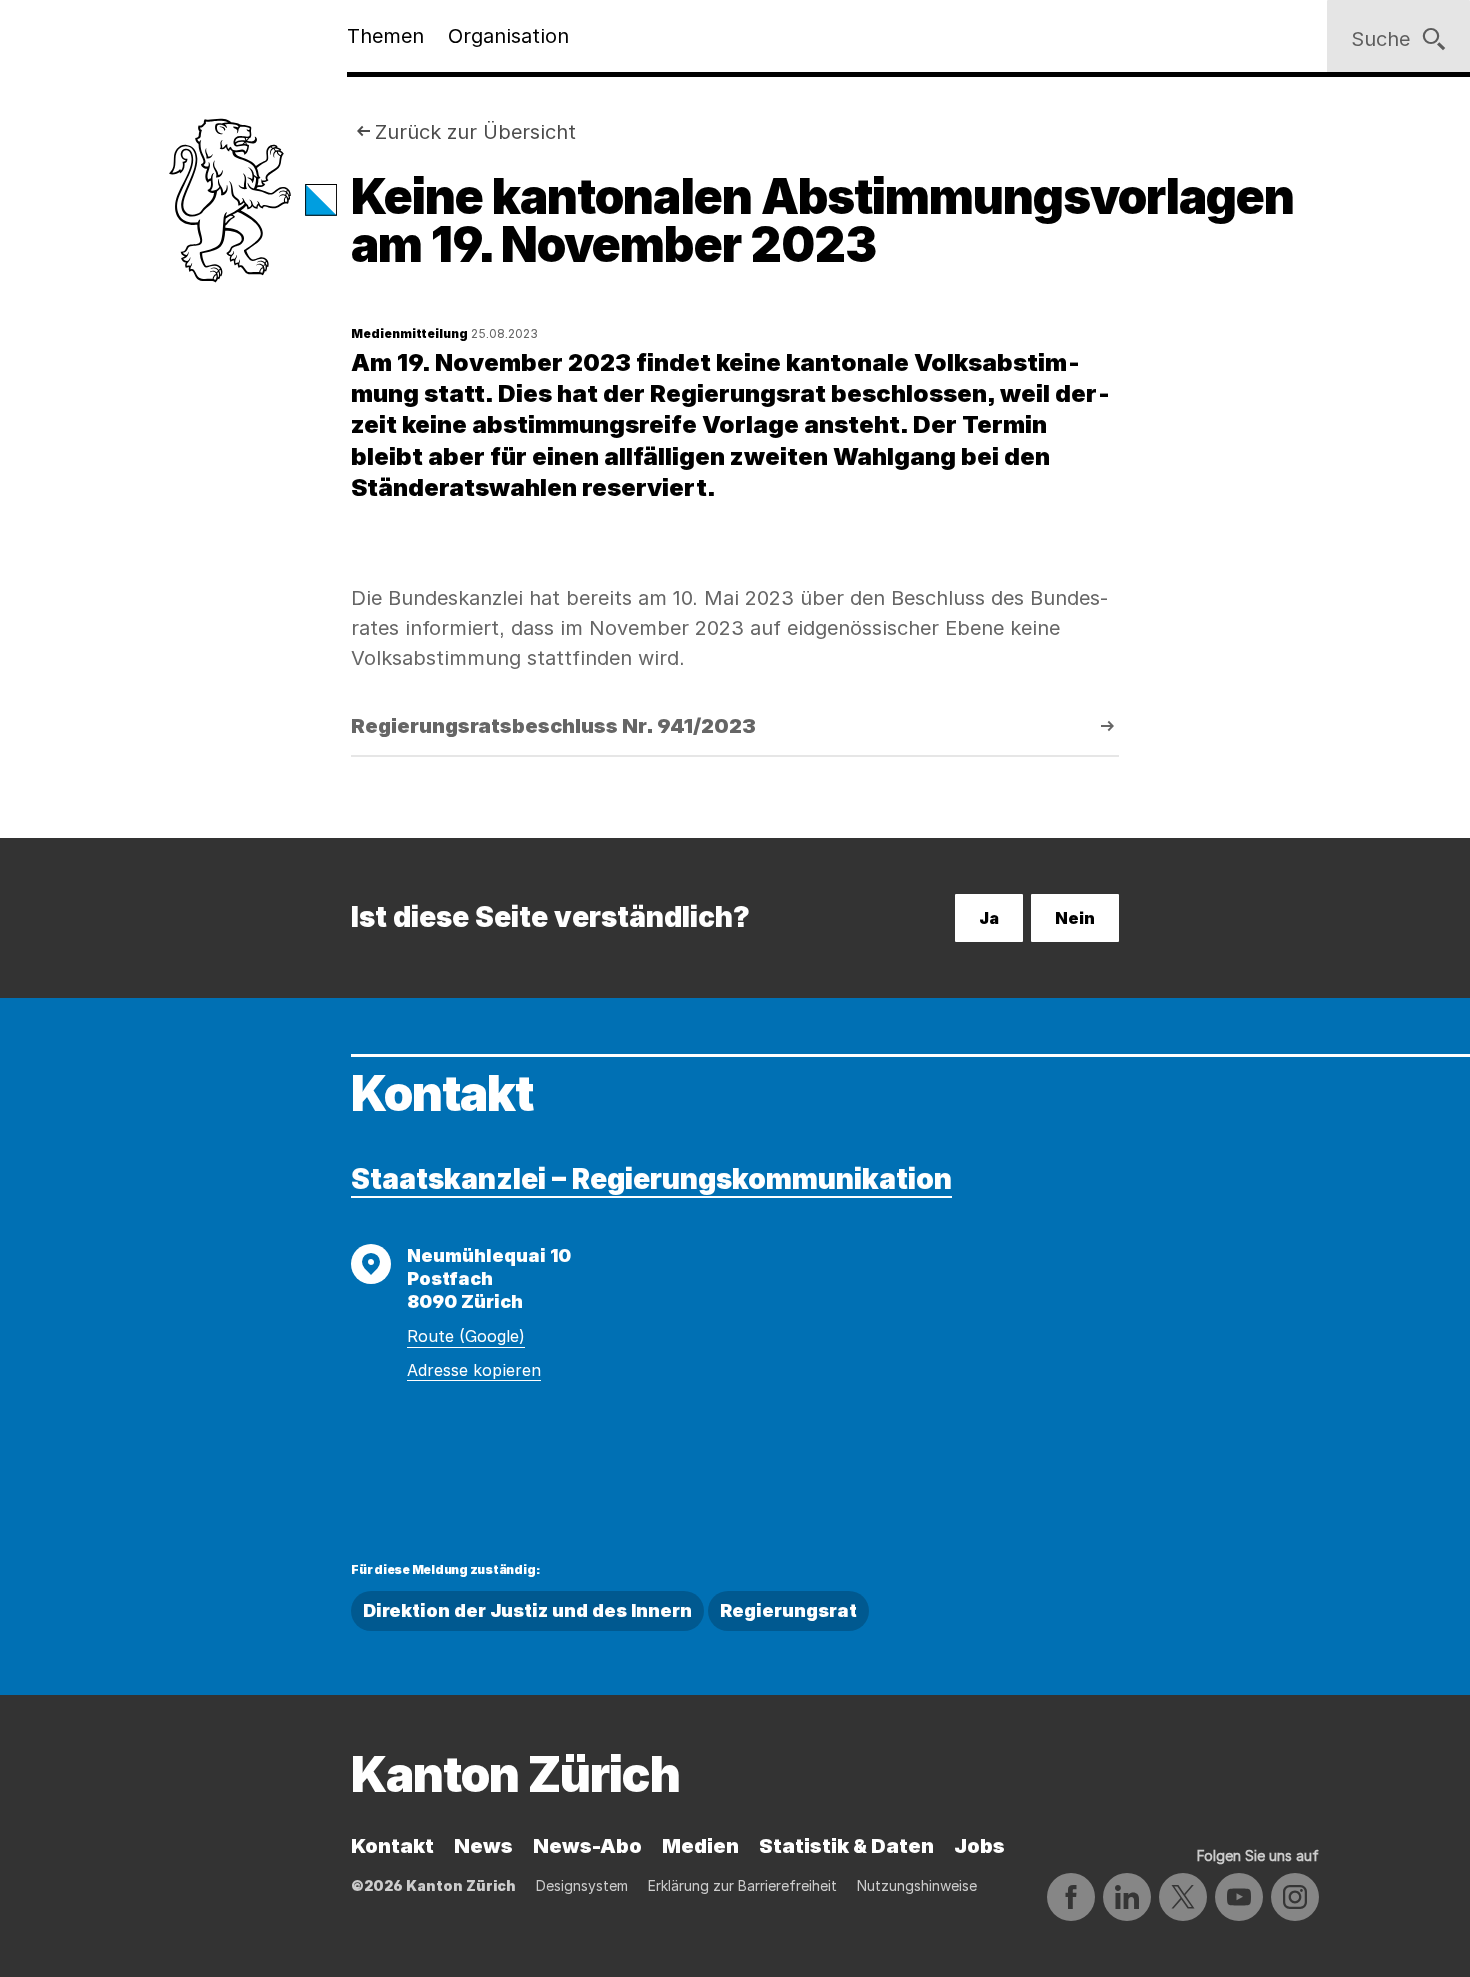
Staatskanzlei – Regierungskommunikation (651, 1179)
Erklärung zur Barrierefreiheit (742, 1885)
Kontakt (392, 1846)
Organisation (508, 36)
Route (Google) (466, 1336)
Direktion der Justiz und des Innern (527, 1610)
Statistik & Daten (846, 1846)
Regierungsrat (788, 1610)
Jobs (979, 1846)
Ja (989, 918)
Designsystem (582, 1885)
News (483, 1846)
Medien (700, 1846)
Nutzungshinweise (917, 1885)
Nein (1075, 918)
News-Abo (587, 1846)
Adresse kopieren (474, 1370)
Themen (385, 36)
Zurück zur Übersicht (475, 132)
